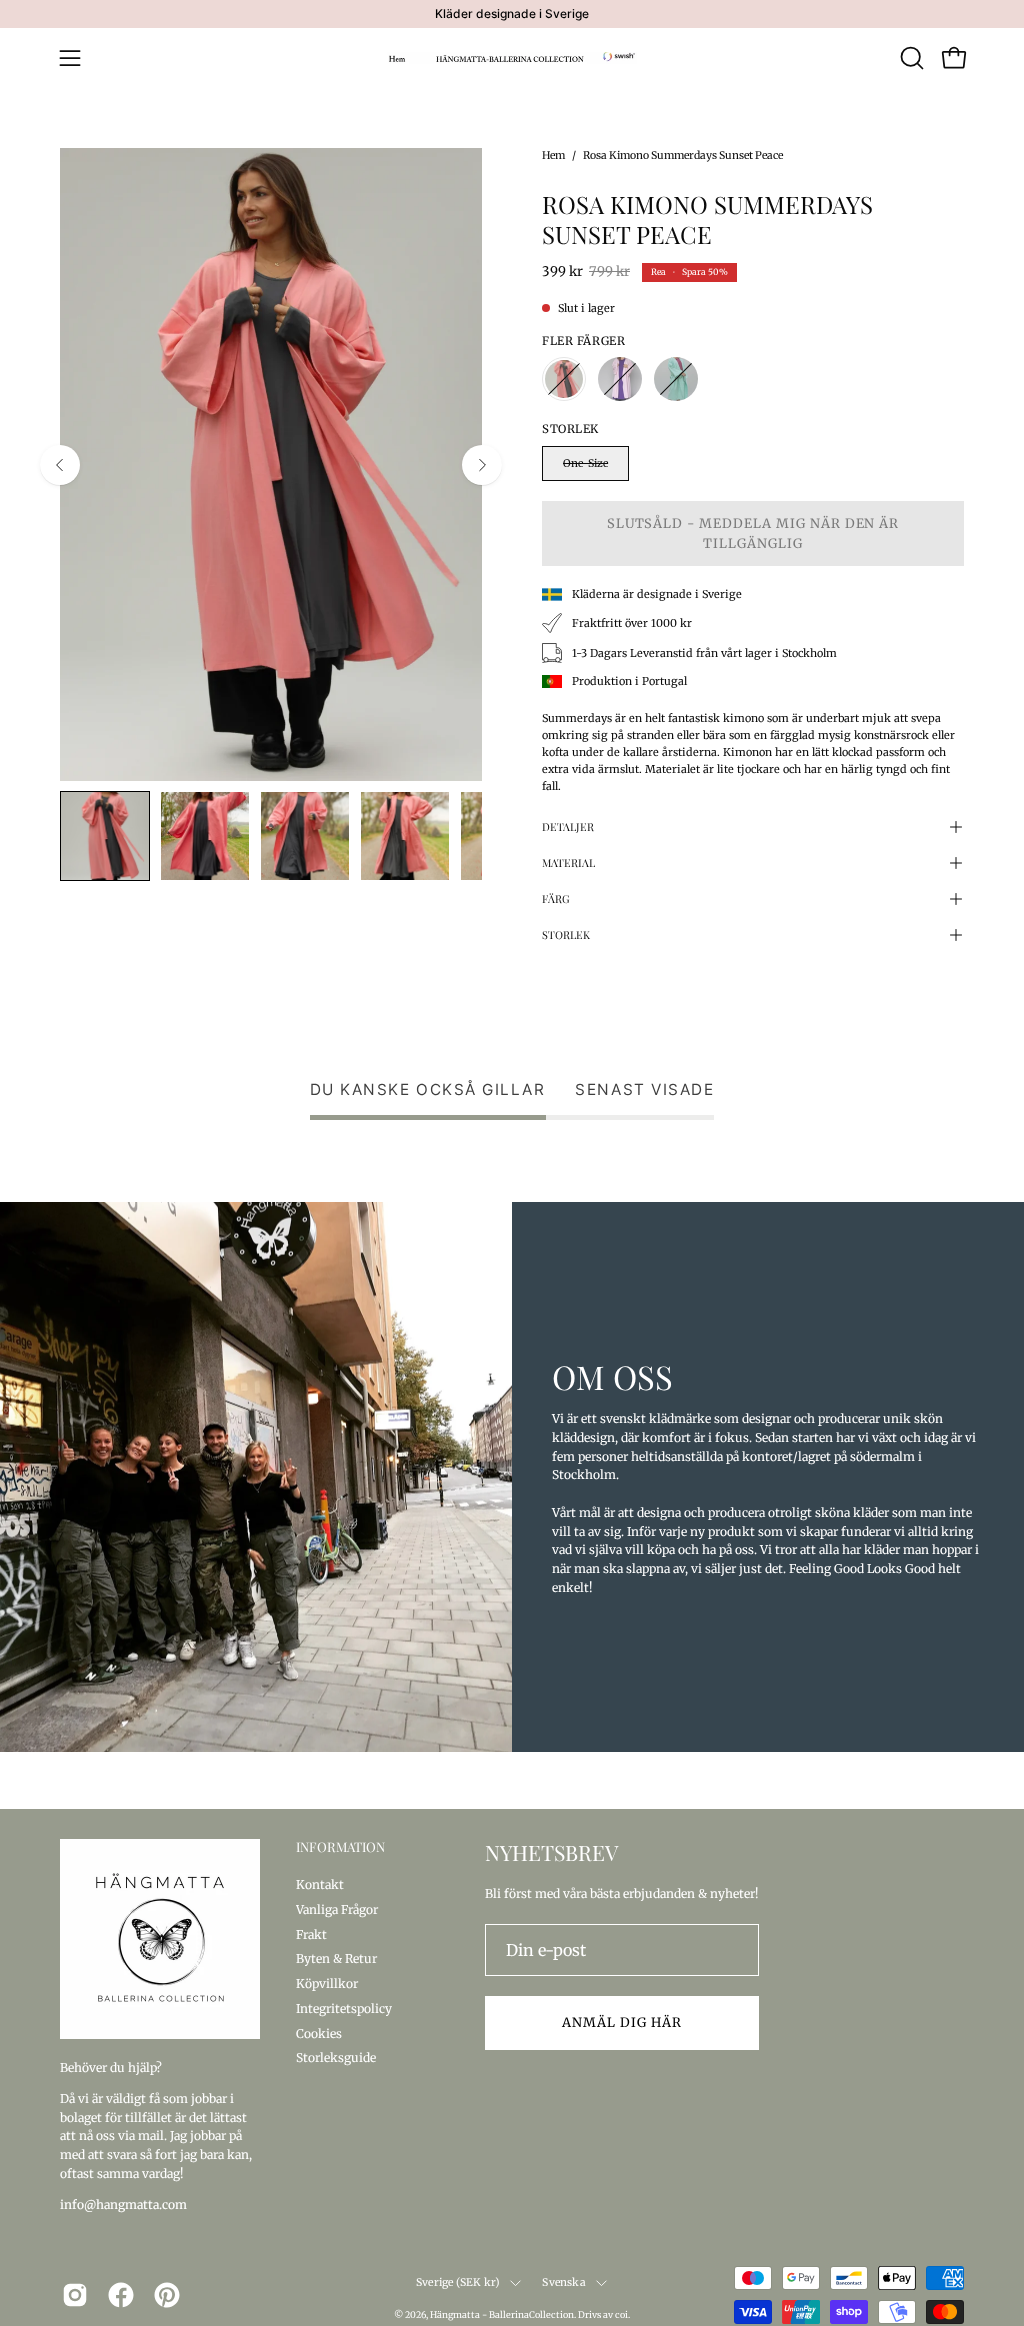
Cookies (319, 2032)
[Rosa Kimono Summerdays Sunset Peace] (105, 836)
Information (340, 1847)
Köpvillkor (327, 1983)
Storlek (566, 934)
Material (568, 862)
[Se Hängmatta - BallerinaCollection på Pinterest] (167, 2295)
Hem (553, 155)
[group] (512, 14)
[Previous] (60, 465)
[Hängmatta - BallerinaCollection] (512, 58)
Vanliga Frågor (337, 1908)
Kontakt (320, 1884)
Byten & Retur (336, 1958)
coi (621, 2314)
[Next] (482, 465)
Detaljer (568, 826)
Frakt (311, 1933)
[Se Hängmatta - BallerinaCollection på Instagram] (75, 2295)
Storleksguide (336, 2057)
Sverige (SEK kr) (458, 2282)
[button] (910, 58)
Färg (556, 898)
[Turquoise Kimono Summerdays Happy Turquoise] (676, 379)
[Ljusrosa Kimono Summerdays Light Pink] (620, 379)
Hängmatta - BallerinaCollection (502, 2314)
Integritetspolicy (344, 2007)
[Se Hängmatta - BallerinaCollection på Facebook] (121, 2295)
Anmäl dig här (621, 2022)
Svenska (563, 2282)
